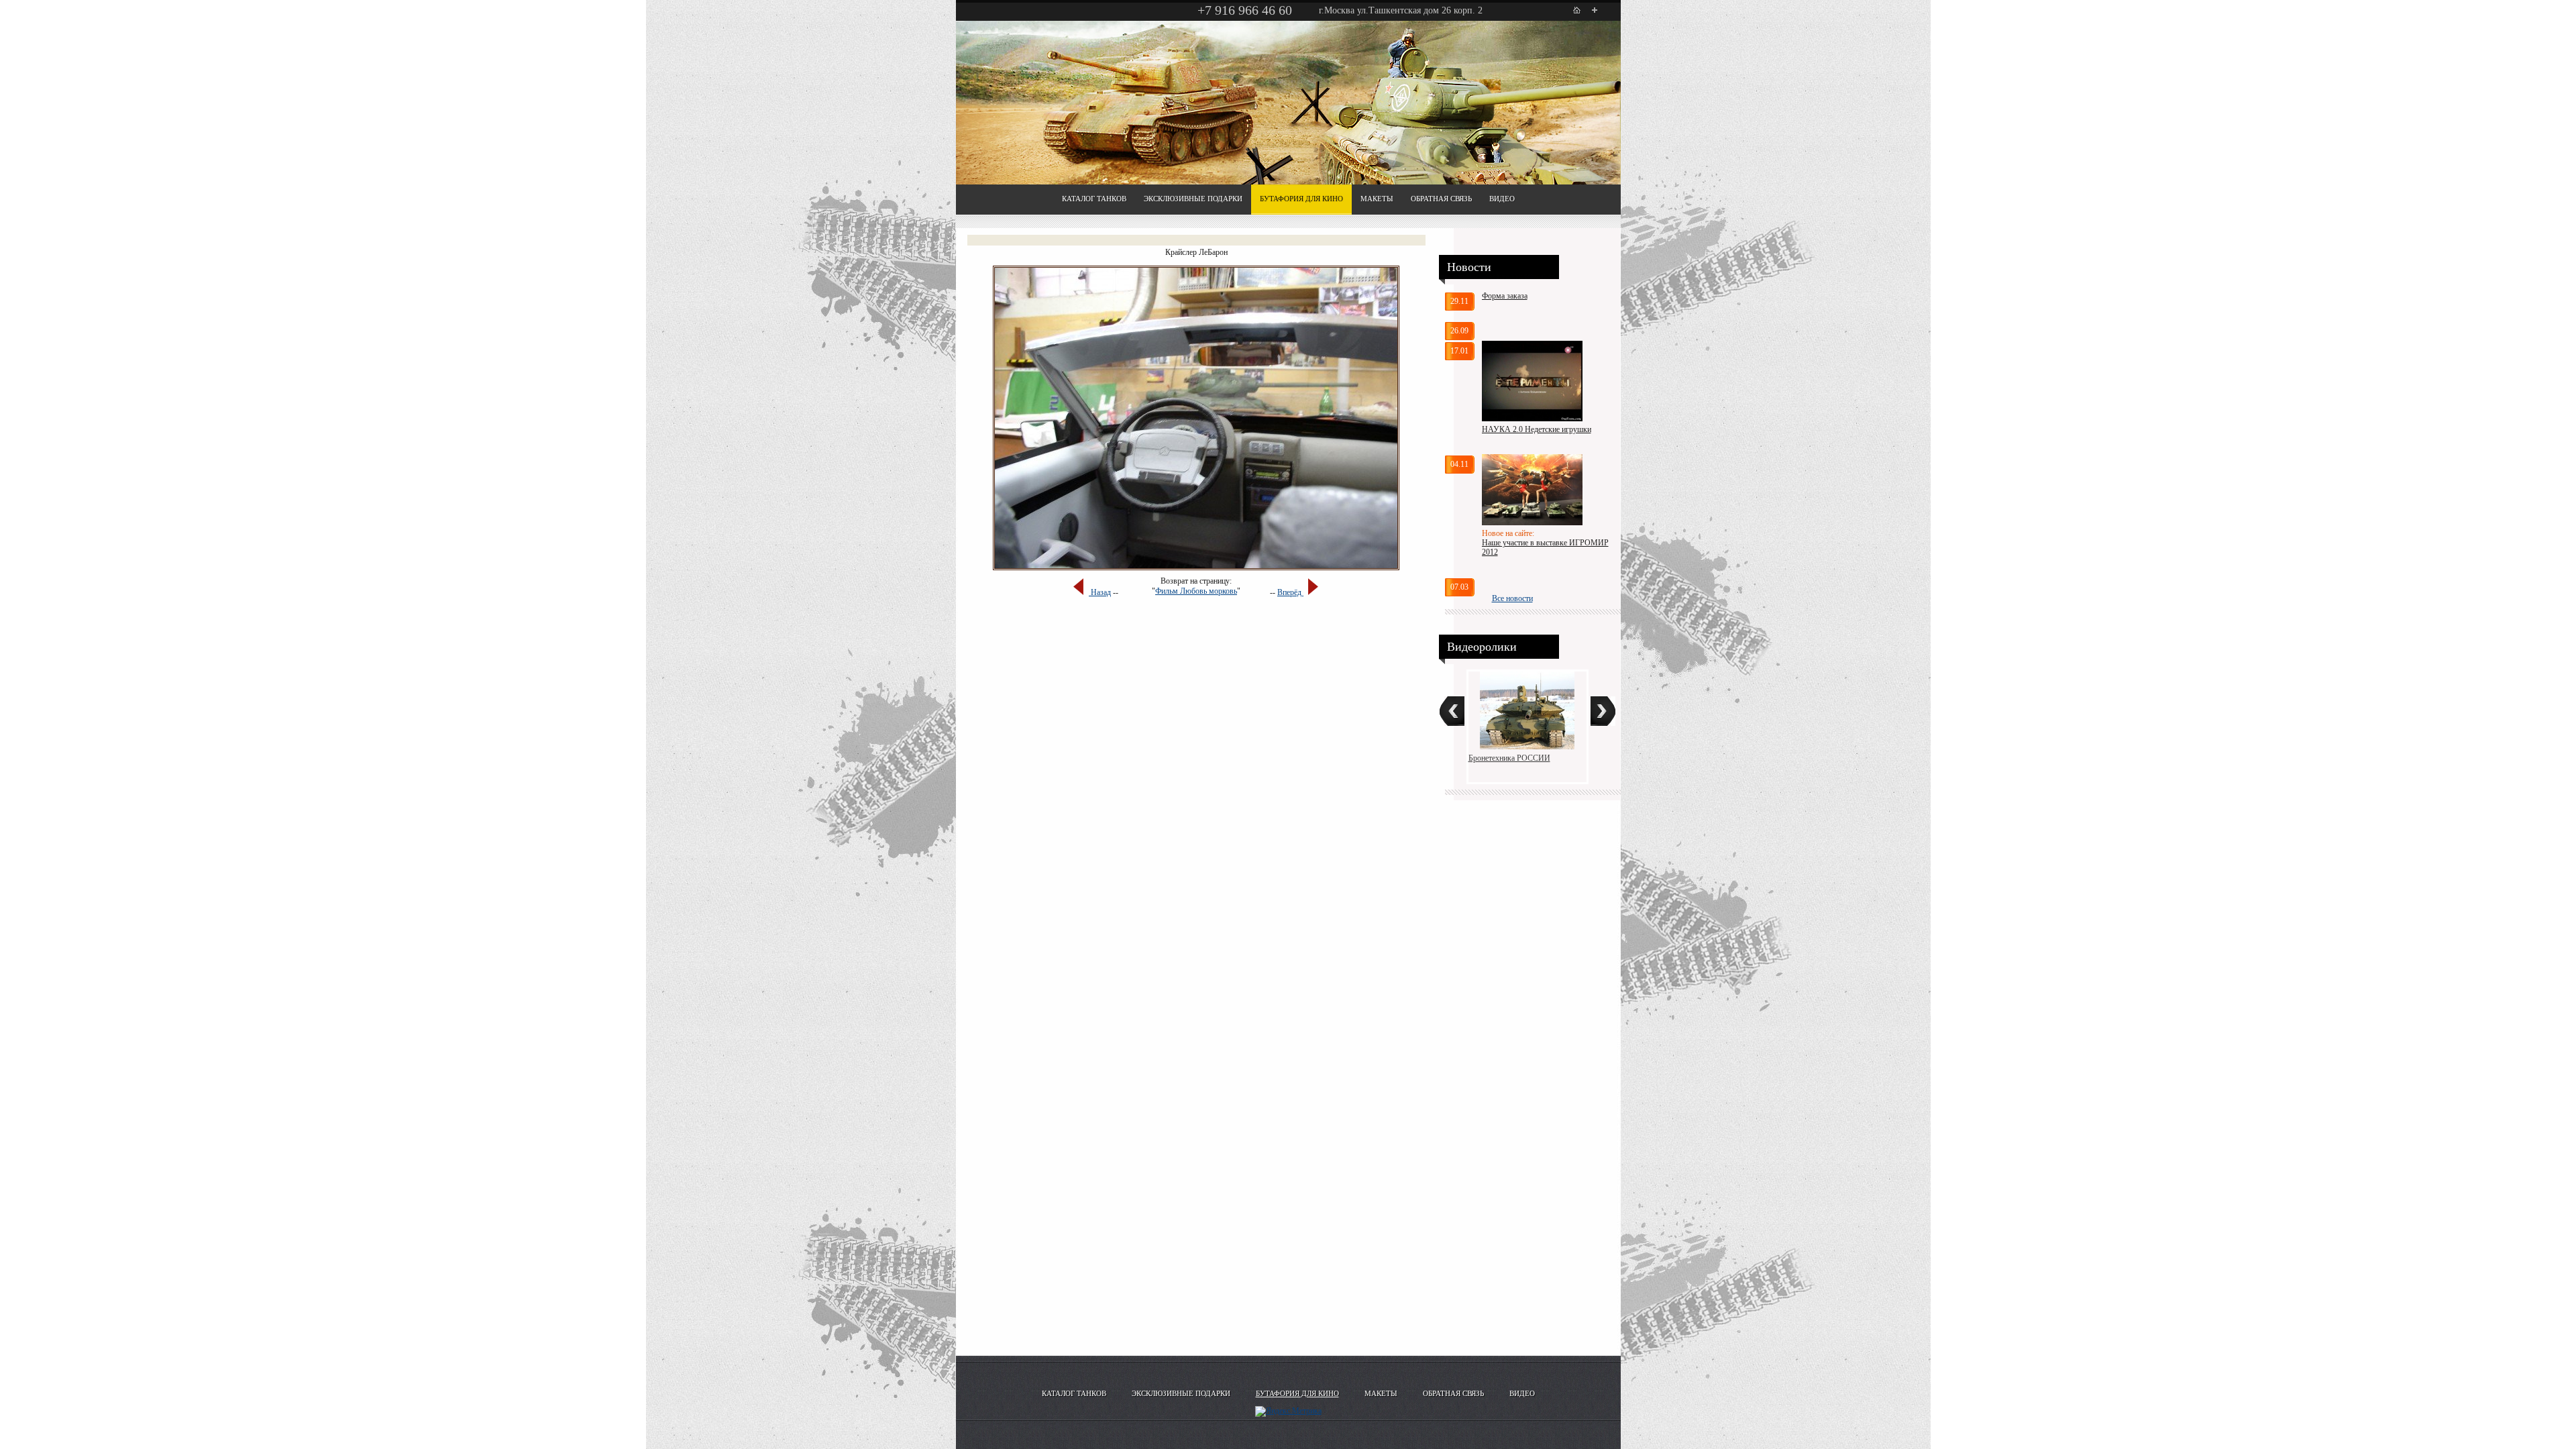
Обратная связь (1441, 199)
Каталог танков (1094, 199)
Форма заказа (1505, 296)
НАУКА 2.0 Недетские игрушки (1537, 429)
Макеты (1377, 199)
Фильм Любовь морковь (1196, 591)
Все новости (1512, 598)
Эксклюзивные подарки (1193, 199)
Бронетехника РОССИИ (1509, 758)
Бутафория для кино (1301, 199)
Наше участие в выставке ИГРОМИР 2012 (1545, 547)
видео (1502, 199)
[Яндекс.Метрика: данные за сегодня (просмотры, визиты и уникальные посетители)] (1288, 1411)
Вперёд (1290, 592)
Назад (1100, 592)
